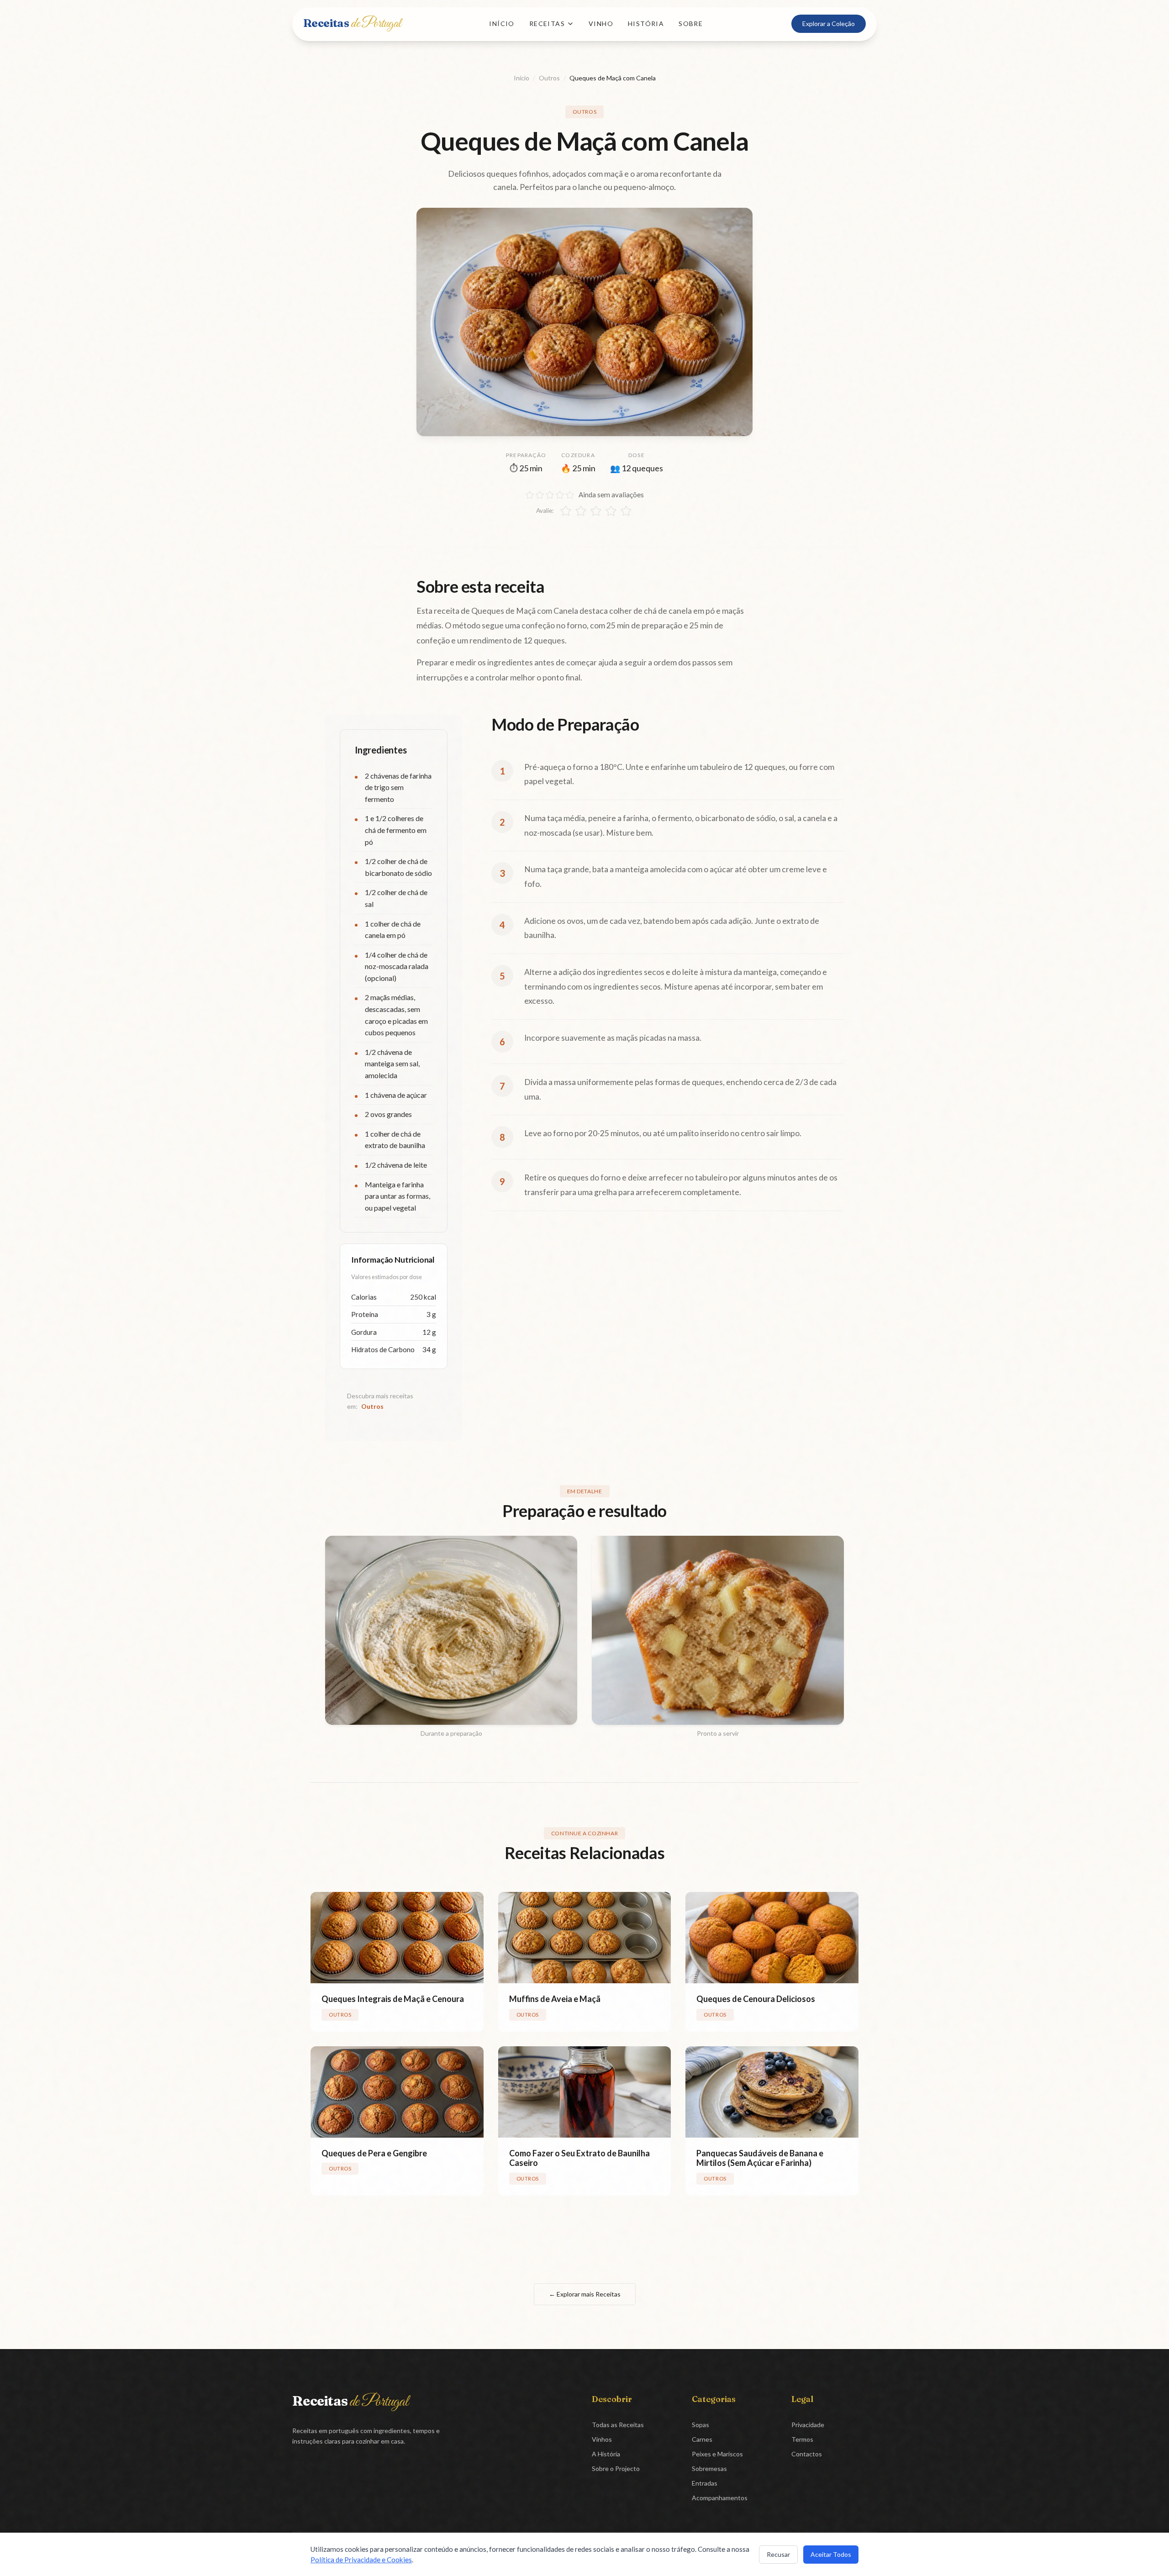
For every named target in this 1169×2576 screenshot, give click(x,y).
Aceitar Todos (831, 2554)
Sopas (700, 2425)
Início (521, 78)
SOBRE (691, 24)
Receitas (352, 23)
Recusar (778, 2554)
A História (606, 2454)
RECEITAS (547, 24)
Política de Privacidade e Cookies (361, 2560)
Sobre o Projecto (616, 2468)
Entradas (705, 2483)
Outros (549, 78)
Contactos (807, 2454)
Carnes (702, 2439)
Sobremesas (709, 2468)
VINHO (601, 24)
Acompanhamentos (720, 2498)
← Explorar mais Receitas (585, 2294)
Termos (802, 2439)
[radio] (566, 511)
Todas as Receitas (618, 2425)
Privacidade (808, 2425)
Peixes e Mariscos (717, 2454)
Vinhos (602, 2439)
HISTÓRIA (646, 24)
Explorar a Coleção (829, 24)
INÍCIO (502, 24)
